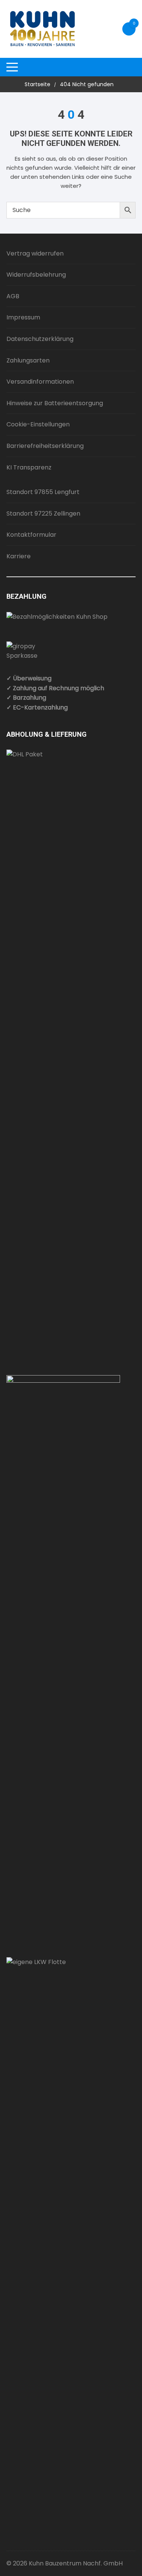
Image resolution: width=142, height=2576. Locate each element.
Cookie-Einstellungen (38, 424)
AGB (13, 296)
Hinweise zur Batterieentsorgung (55, 403)
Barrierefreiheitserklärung (45, 446)
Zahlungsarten (28, 360)
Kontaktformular (31, 535)
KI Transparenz (29, 467)
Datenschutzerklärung (40, 339)
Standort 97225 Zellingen (43, 513)
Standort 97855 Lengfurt (43, 492)
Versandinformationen (40, 382)
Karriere (19, 556)
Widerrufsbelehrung (36, 275)
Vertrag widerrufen (35, 253)
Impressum (23, 317)
